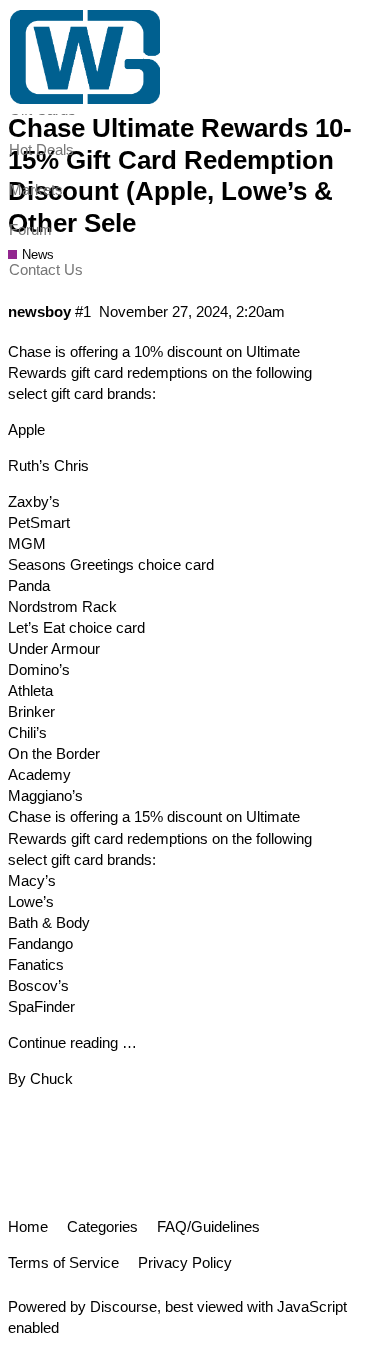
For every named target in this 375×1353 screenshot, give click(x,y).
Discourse (123, 1306)
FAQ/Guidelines (208, 1226)
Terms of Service (63, 1262)
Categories (102, 1226)
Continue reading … (72, 1042)
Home (28, 1226)
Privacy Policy (185, 1262)
